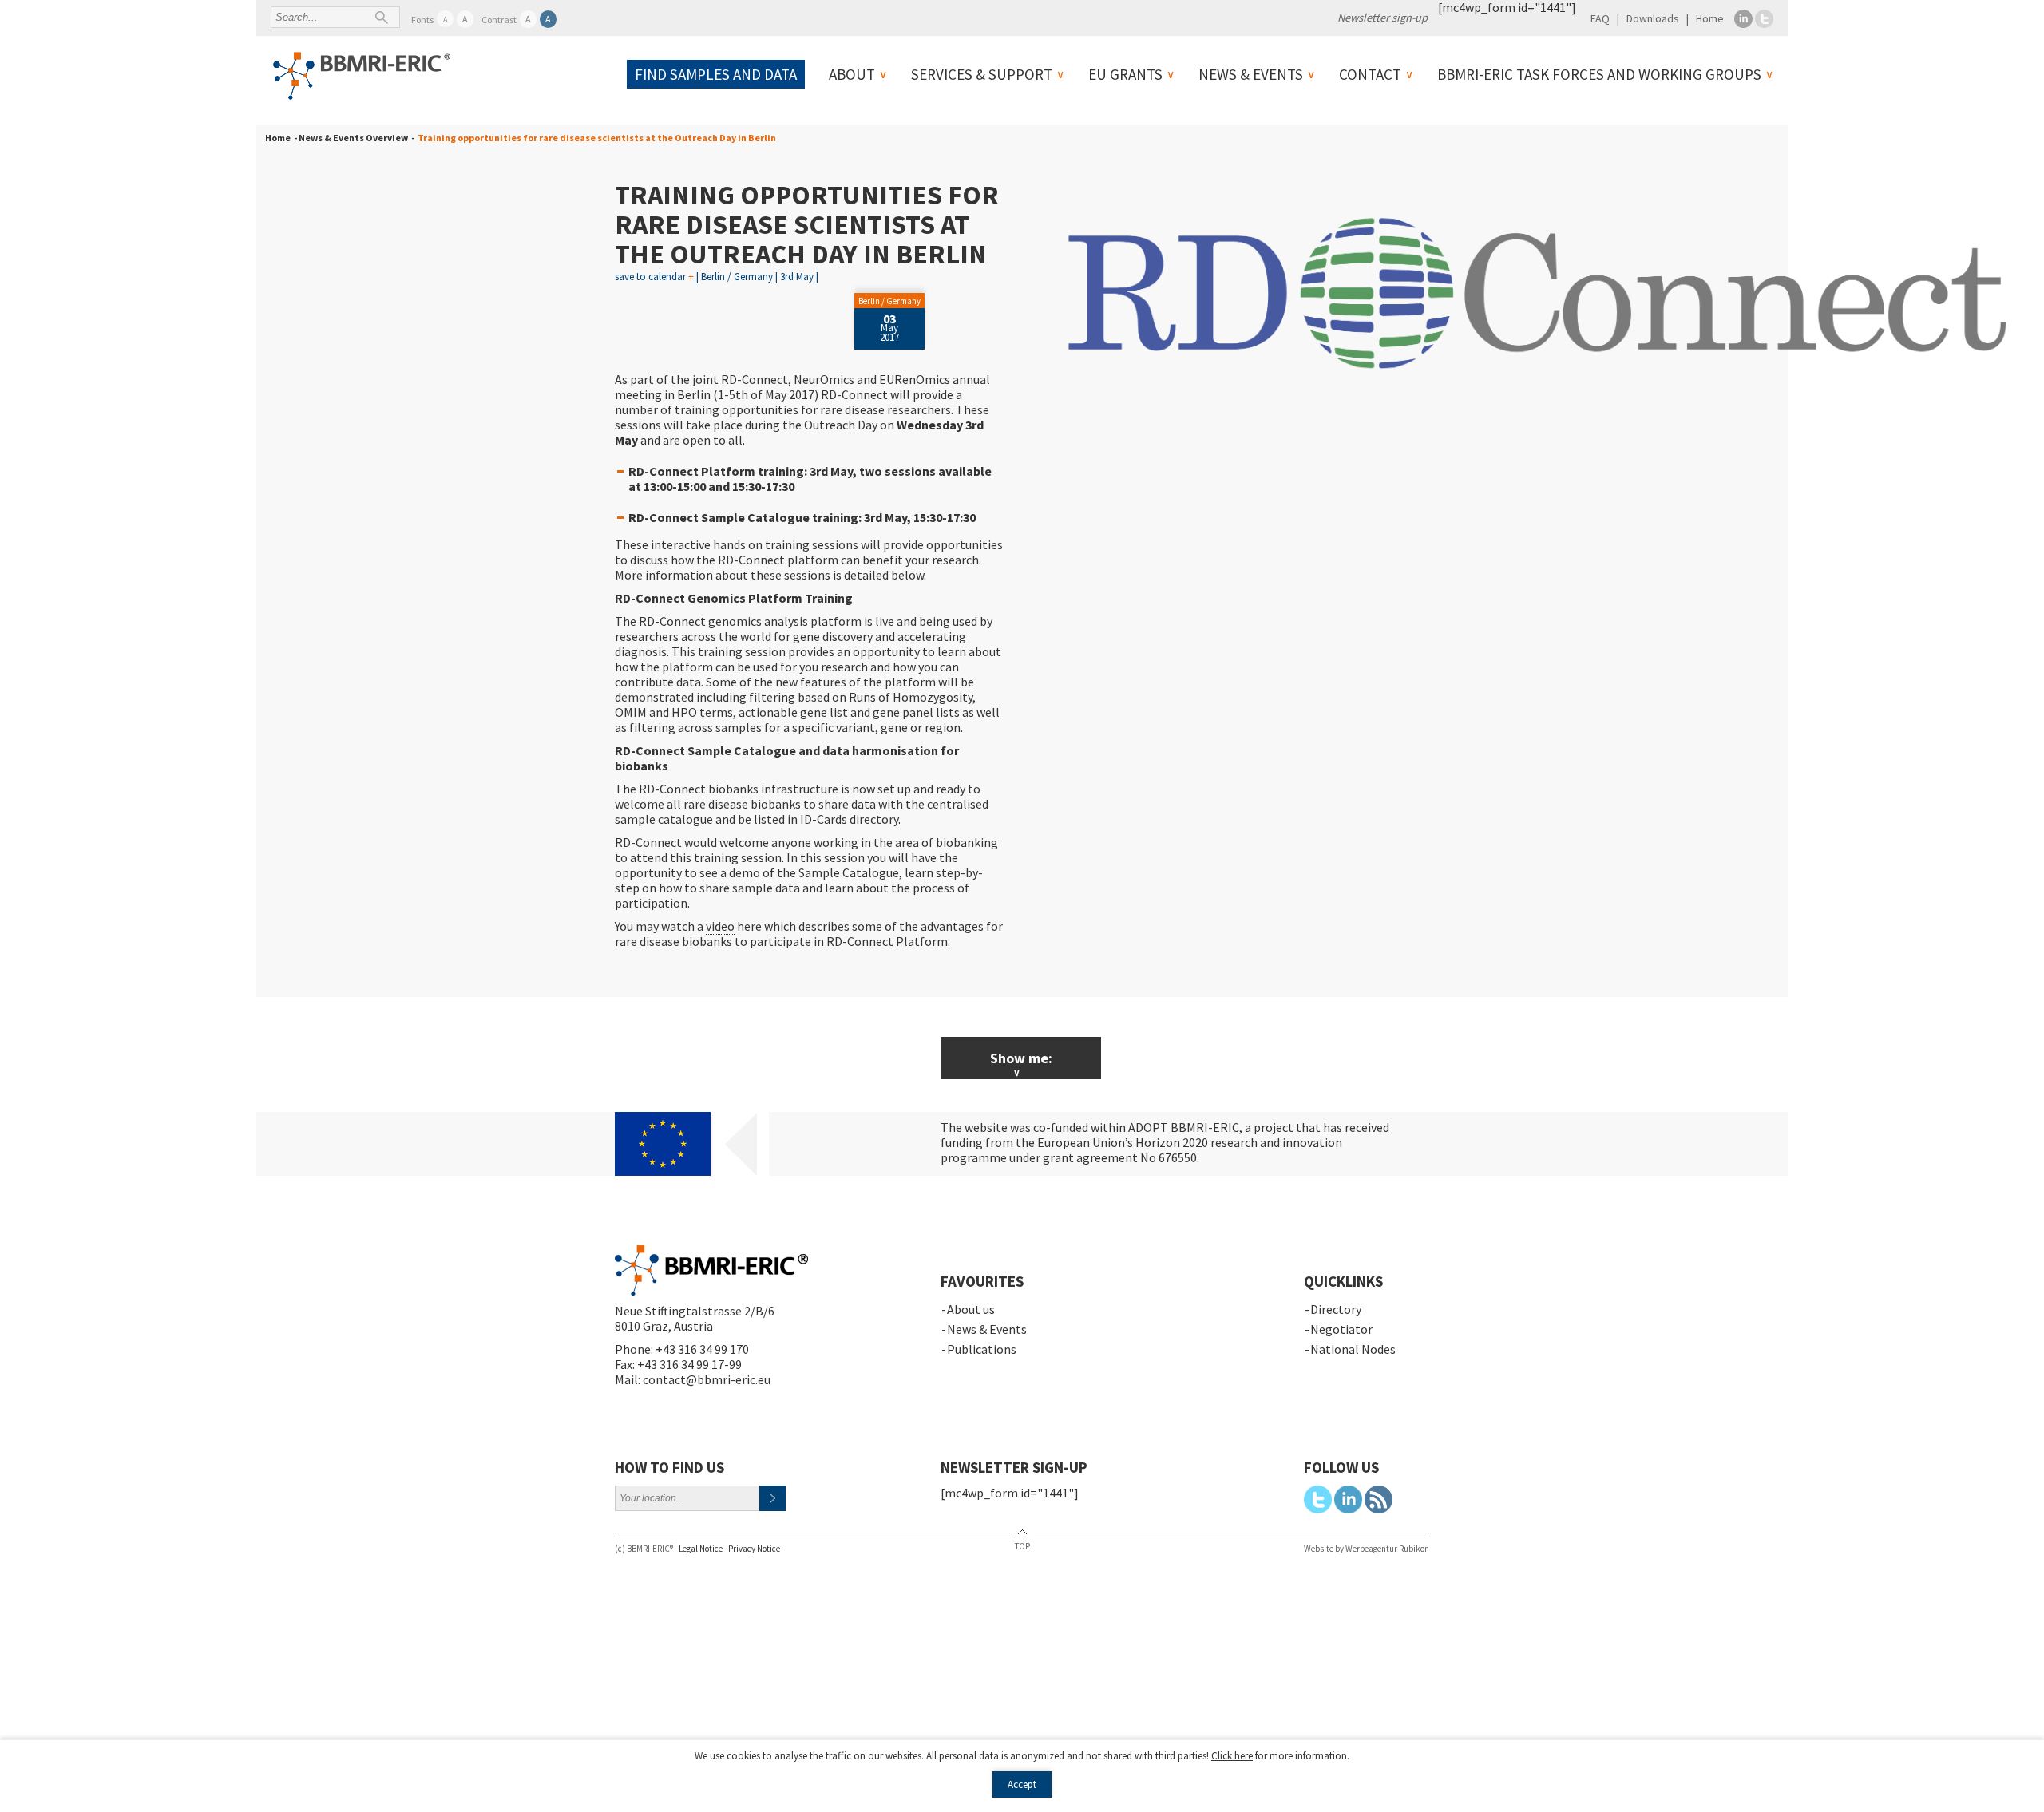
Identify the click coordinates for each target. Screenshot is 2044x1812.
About (852, 74)
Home (1710, 18)
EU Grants (1125, 74)
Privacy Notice (754, 1549)
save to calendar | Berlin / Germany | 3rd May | (717, 277)
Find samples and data (716, 74)
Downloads (1653, 18)
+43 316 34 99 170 (702, 1349)
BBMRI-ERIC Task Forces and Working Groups (1599, 74)
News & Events (1251, 74)
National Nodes (1353, 1349)
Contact (1370, 74)
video (720, 926)
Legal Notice (701, 1549)
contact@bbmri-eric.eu (707, 1379)
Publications (982, 1349)
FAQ (1600, 18)
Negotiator (1341, 1329)
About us (971, 1309)
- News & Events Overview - (353, 138)
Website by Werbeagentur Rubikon (1367, 1549)
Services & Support (982, 74)
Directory (1336, 1309)
